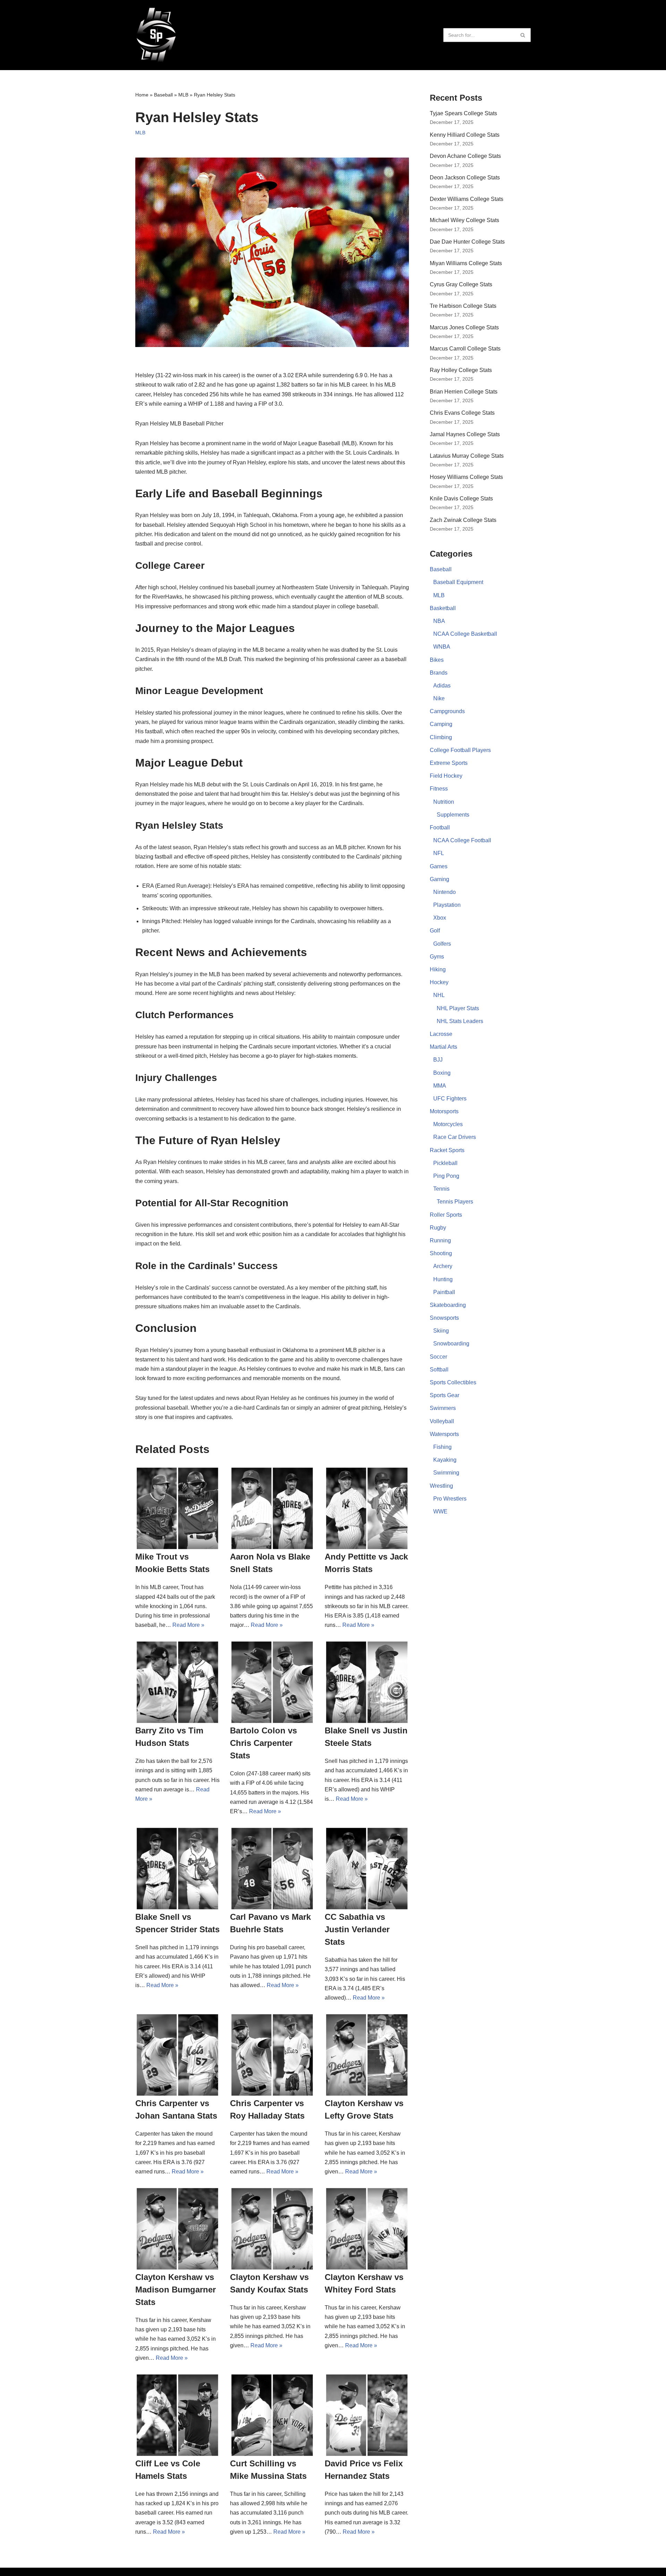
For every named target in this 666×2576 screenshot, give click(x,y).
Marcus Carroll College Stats (465, 349)
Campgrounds (447, 711)
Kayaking (445, 1460)
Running (440, 1240)
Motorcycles (448, 1124)
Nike (439, 698)
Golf (435, 931)
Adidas (442, 686)
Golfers (442, 944)
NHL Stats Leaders (460, 1021)
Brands (439, 673)
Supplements (453, 815)
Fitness (439, 789)
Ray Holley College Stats (461, 370)
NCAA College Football (462, 840)
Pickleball (445, 1163)
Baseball (163, 95)
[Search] (523, 35)
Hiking (438, 969)
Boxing (442, 1073)
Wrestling (441, 1486)
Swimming (446, 1473)
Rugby (438, 1228)
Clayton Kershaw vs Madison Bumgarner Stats (176, 2290)
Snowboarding (451, 1344)
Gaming (439, 879)
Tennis (441, 1189)
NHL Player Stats (458, 1008)
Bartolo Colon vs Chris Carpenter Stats (263, 1743)
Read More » (188, 1625)
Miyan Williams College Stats (466, 263)
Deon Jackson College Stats (465, 178)
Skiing (441, 1331)
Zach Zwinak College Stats (463, 520)
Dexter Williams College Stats (467, 199)
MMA (440, 1086)
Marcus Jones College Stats (464, 327)
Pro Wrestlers (450, 1499)
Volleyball (442, 1421)
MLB (183, 95)
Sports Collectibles (453, 1382)
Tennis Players (455, 1202)
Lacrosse (441, 1034)
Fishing (442, 1447)
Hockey (439, 982)
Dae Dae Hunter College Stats (467, 242)
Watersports (444, 1434)
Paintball (444, 1292)
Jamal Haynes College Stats (465, 434)
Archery (443, 1266)
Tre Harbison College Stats (463, 306)
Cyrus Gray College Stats (461, 284)
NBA (439, 621)
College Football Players (460, 750)
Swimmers (443, 1408)
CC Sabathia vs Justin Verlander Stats (357, 1929)
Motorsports (444, 1111)
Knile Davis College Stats (461, 499)
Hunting (443, 1279)
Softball (439, 1370)
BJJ (438, 1060)
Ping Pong (446, 1176)
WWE (440, 1511)
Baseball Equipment (458, 582)
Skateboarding (448, 1305)
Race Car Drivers (455, 1137)
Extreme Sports (449, 763)
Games (439, 866)
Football (440, 827)
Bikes (437, 660)
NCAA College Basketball (465, 634)
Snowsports (444, 1318)
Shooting (441, 1253)
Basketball (443, 608)
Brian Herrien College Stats (464, 392)
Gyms (437, 957)
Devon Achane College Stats (465, 156)
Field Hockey (446, 776)
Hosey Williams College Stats (466, 477)
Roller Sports (446, 1215)
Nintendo (445, 892)
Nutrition (444, 802)
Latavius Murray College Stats (467, 456)
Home (142, 95)
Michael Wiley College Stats (464, 220)
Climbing (441, 737)
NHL (439, 995)
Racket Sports (447, 1150)
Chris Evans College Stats (462, 413)
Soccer (438, 1357)
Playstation (447, 905)
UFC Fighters (450, 1099)
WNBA (442, 647)
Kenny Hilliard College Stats (465, 135)
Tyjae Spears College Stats (463, 113)
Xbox (440, 918)
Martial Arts (443, 1047)
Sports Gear (445, 1395)
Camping (441, 724)
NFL (439, 853)
